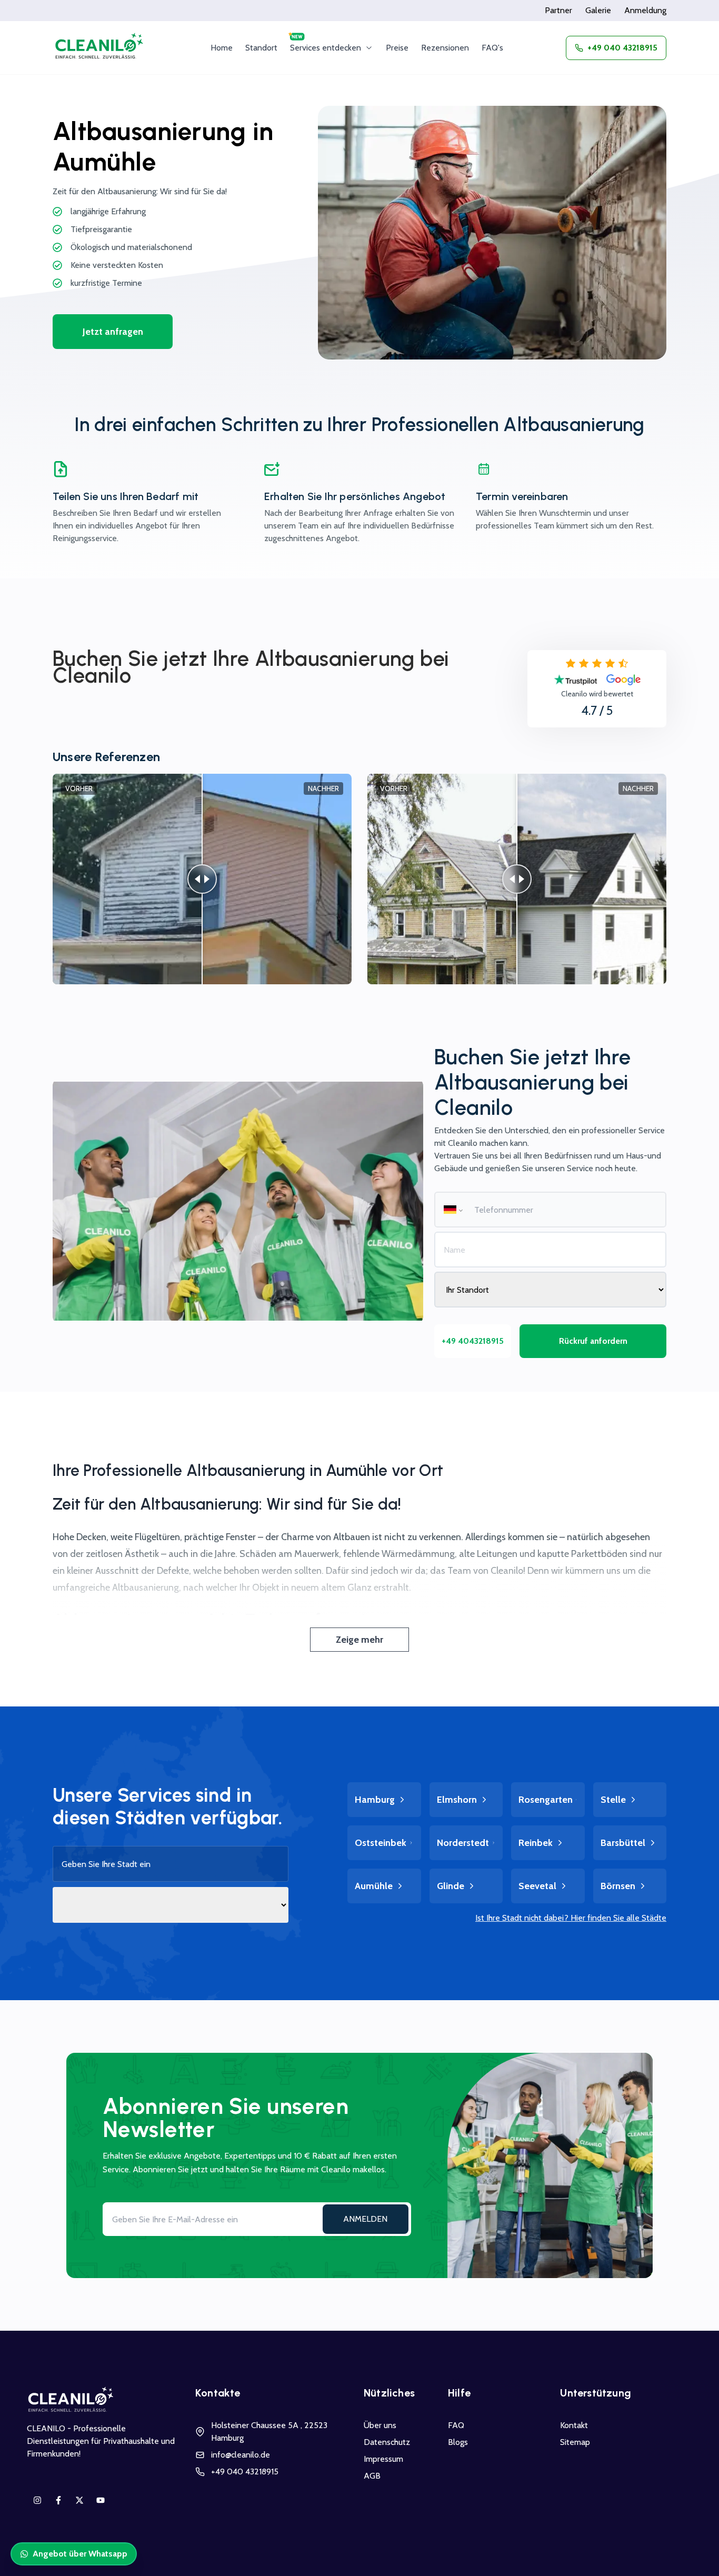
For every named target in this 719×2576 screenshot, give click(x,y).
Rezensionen (445, 48)
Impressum (383, 2459)
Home (222, 48)
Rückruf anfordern (593, 1341)
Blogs (458, 2442)
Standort (261, 48)
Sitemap (575, 2442)
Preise (397, 48)
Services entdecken (326, 48)
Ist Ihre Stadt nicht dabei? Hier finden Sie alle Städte (571, 1918)
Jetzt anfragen (113, 332)
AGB (372, 2476)
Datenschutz (387, 2442)
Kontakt (574, 2425)
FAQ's (492, 48)
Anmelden (365, 2219)
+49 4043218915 (473, 1341)
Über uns (380, 2425)
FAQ (456, 2425)
